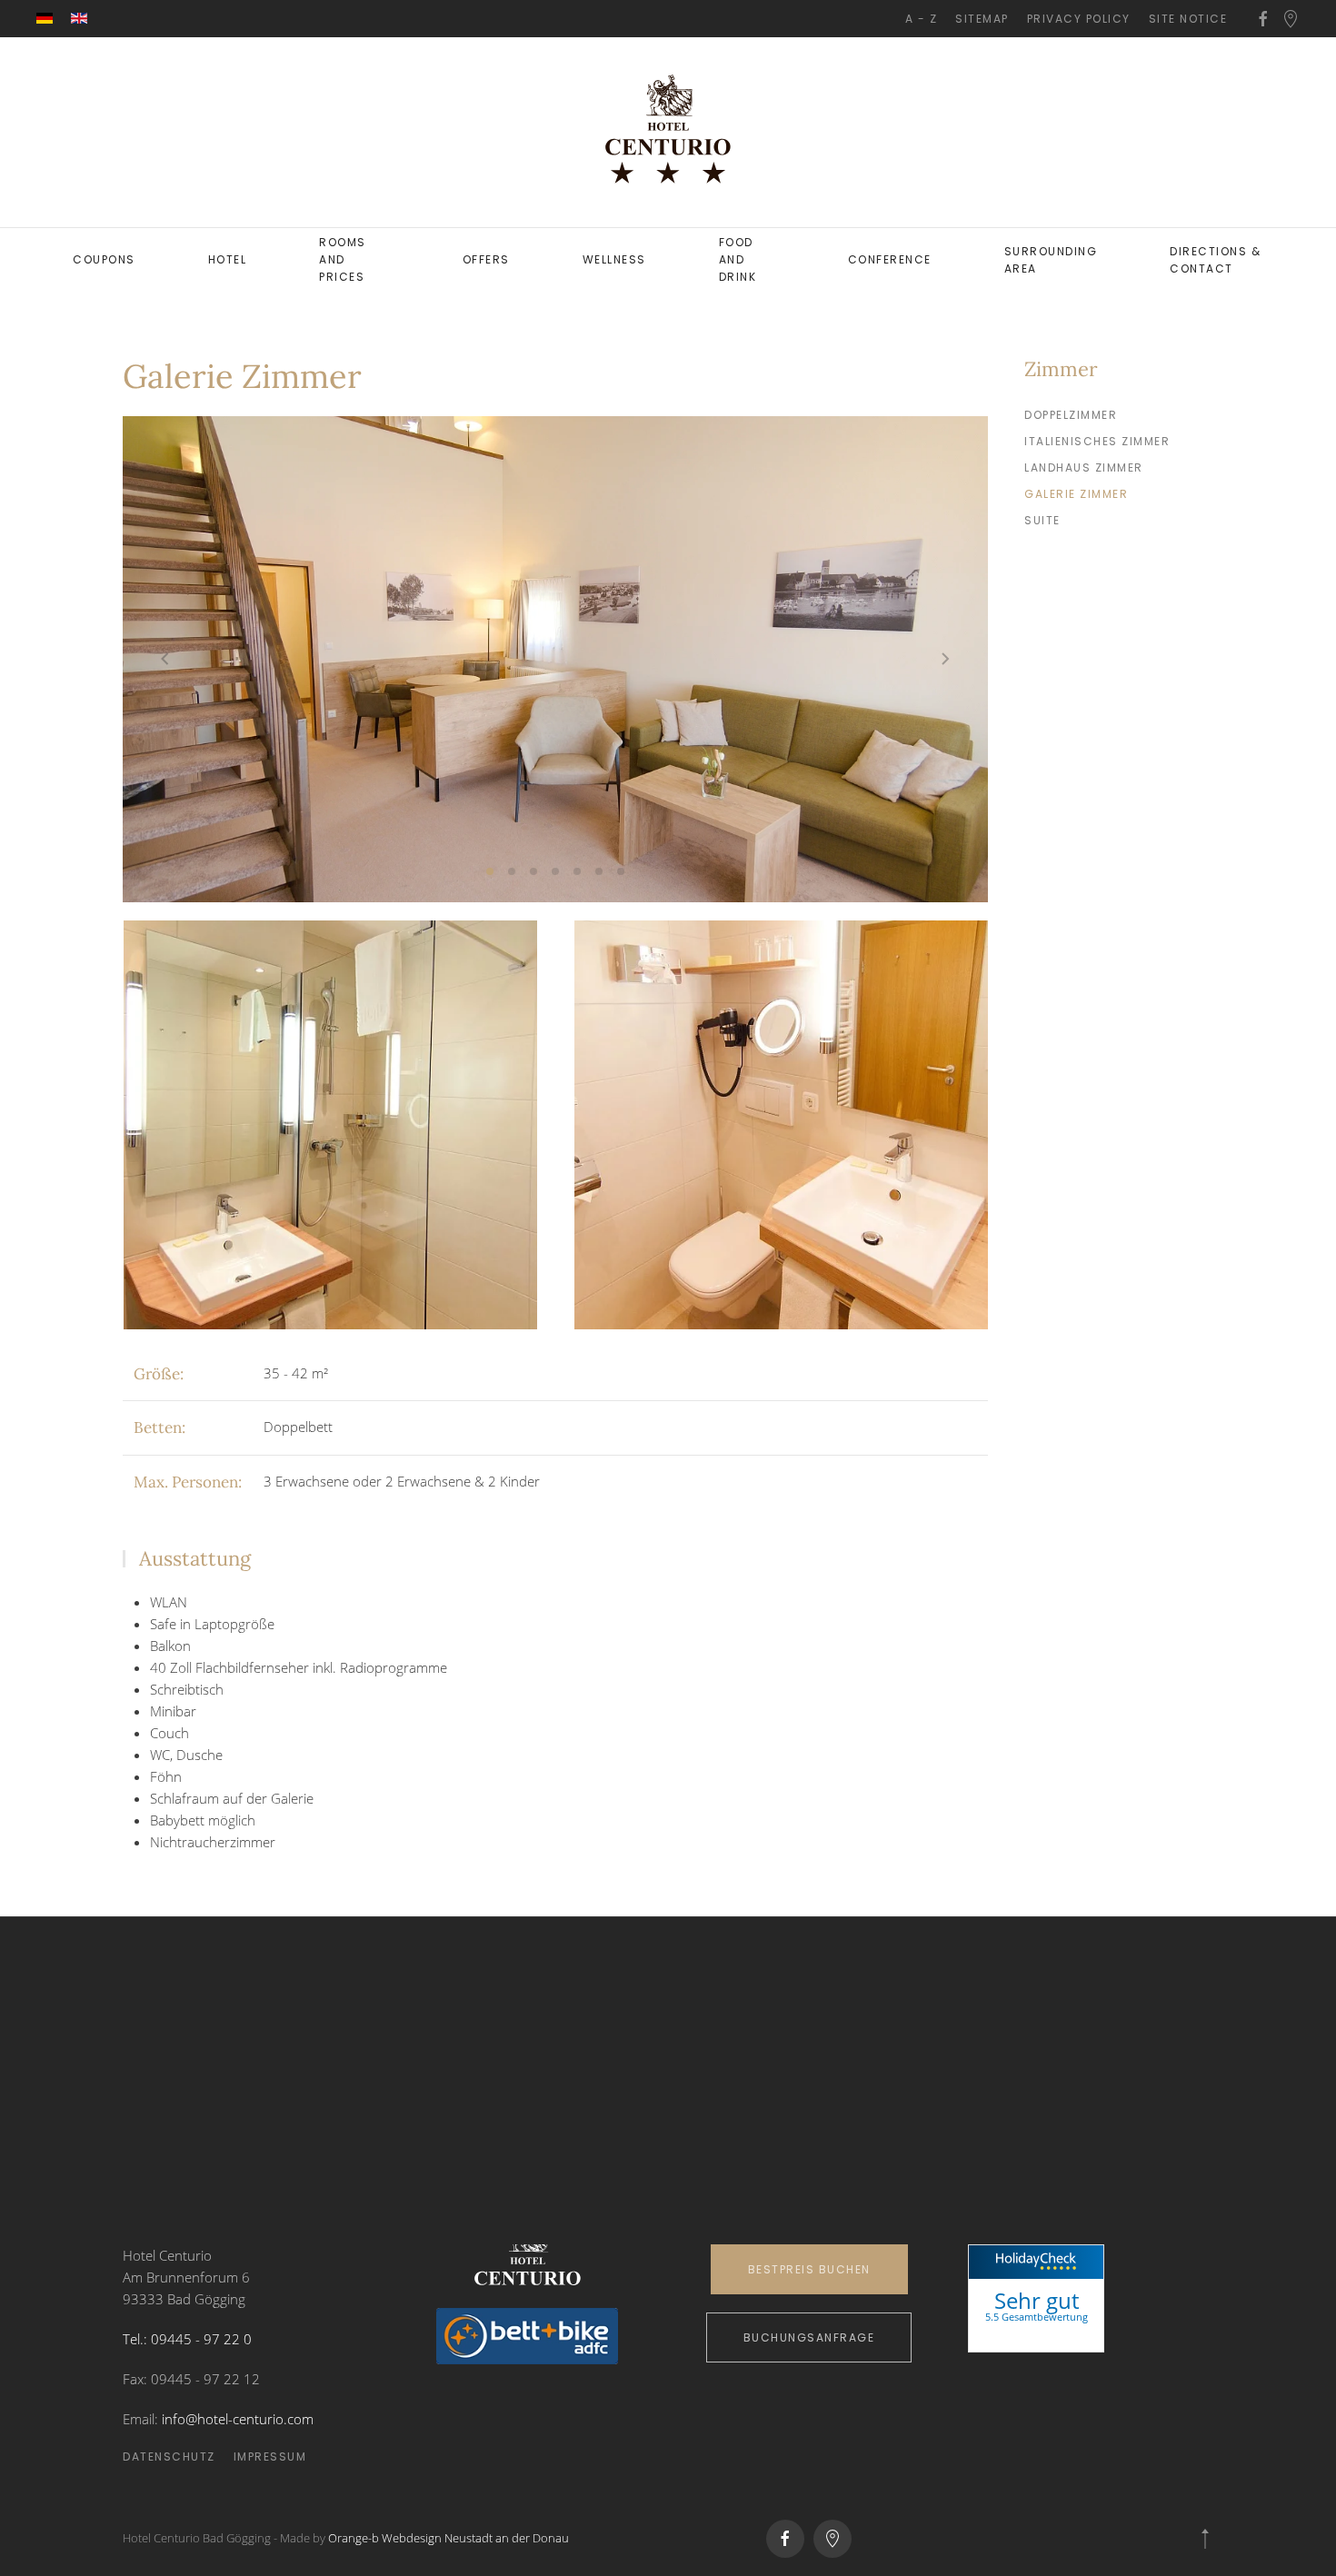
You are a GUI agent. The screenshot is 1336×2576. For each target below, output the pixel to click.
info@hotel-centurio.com (238, 2419)
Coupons (104, 259)
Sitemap (982, 19)
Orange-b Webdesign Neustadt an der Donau (449, 2538)
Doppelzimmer (1071, 415)
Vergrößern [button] (330, 1124)
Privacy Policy (1079, 19)
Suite (1042, 520)
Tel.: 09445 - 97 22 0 (187, 2339)
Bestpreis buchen (809, 2269)
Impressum (270, 2457)
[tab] (490, 871)
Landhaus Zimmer (1084, 467)
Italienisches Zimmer (1097, 441)
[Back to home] (668, 132)
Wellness (614, 259)
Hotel (228, 259)
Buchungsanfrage (809, 2337)
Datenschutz (169, 2457)
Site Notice (1188, 19)
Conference (890, 259)
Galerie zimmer (1076, 494)
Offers (486, 259)
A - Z (922, 19)
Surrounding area (1051, 260)
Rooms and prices (343, 259)
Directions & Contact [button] (1215, 260)
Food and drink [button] (738, 259)
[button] (165, 659)
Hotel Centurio (1036, 2336)
